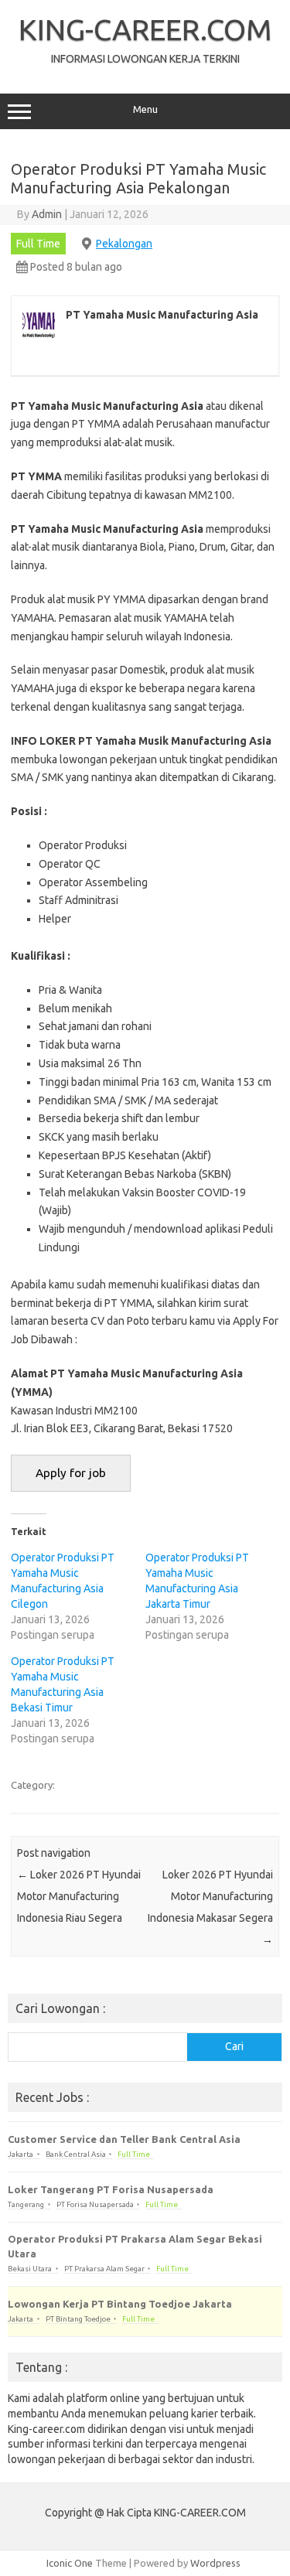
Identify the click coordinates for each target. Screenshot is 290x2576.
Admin (47, 214)
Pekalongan (124, 244)
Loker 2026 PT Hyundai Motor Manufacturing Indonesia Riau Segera (79, 1896)
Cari (234, 2046)
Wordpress (215, 2563)
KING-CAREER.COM (145, 29)
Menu (145, 109)
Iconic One (70, 2563)
